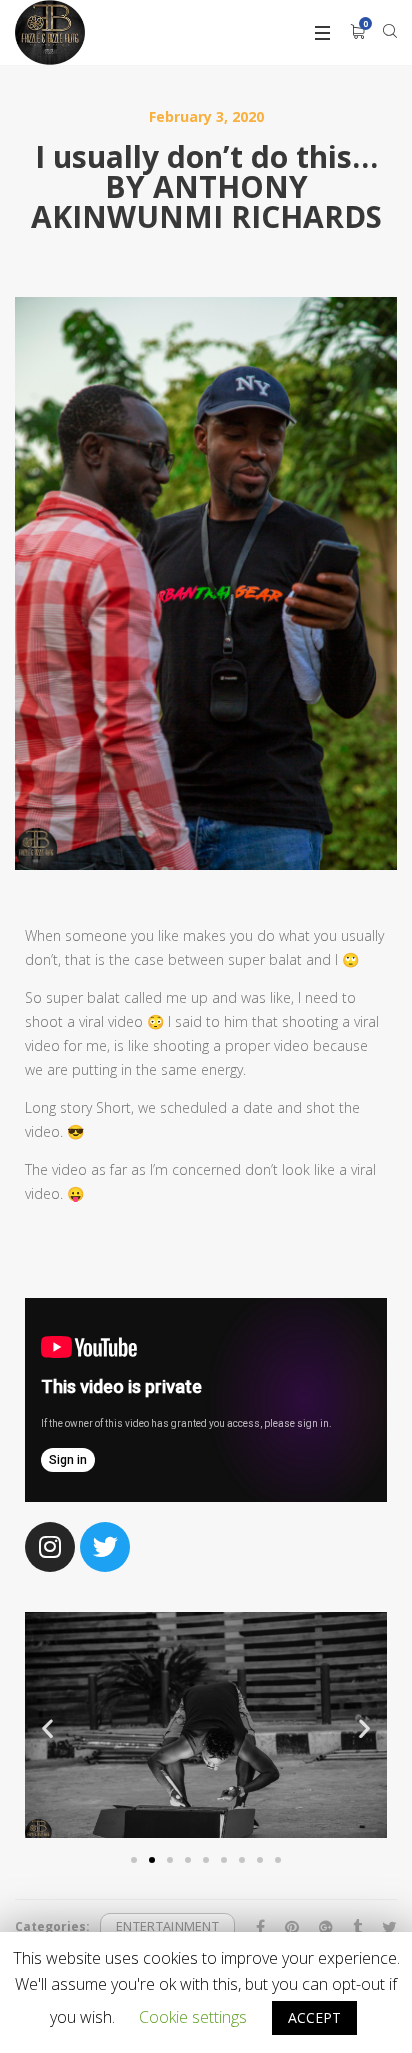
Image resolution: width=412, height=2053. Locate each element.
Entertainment (167, 1926)
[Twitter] (105, 1547)
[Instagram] (50, 1547)
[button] (134, 1860)
